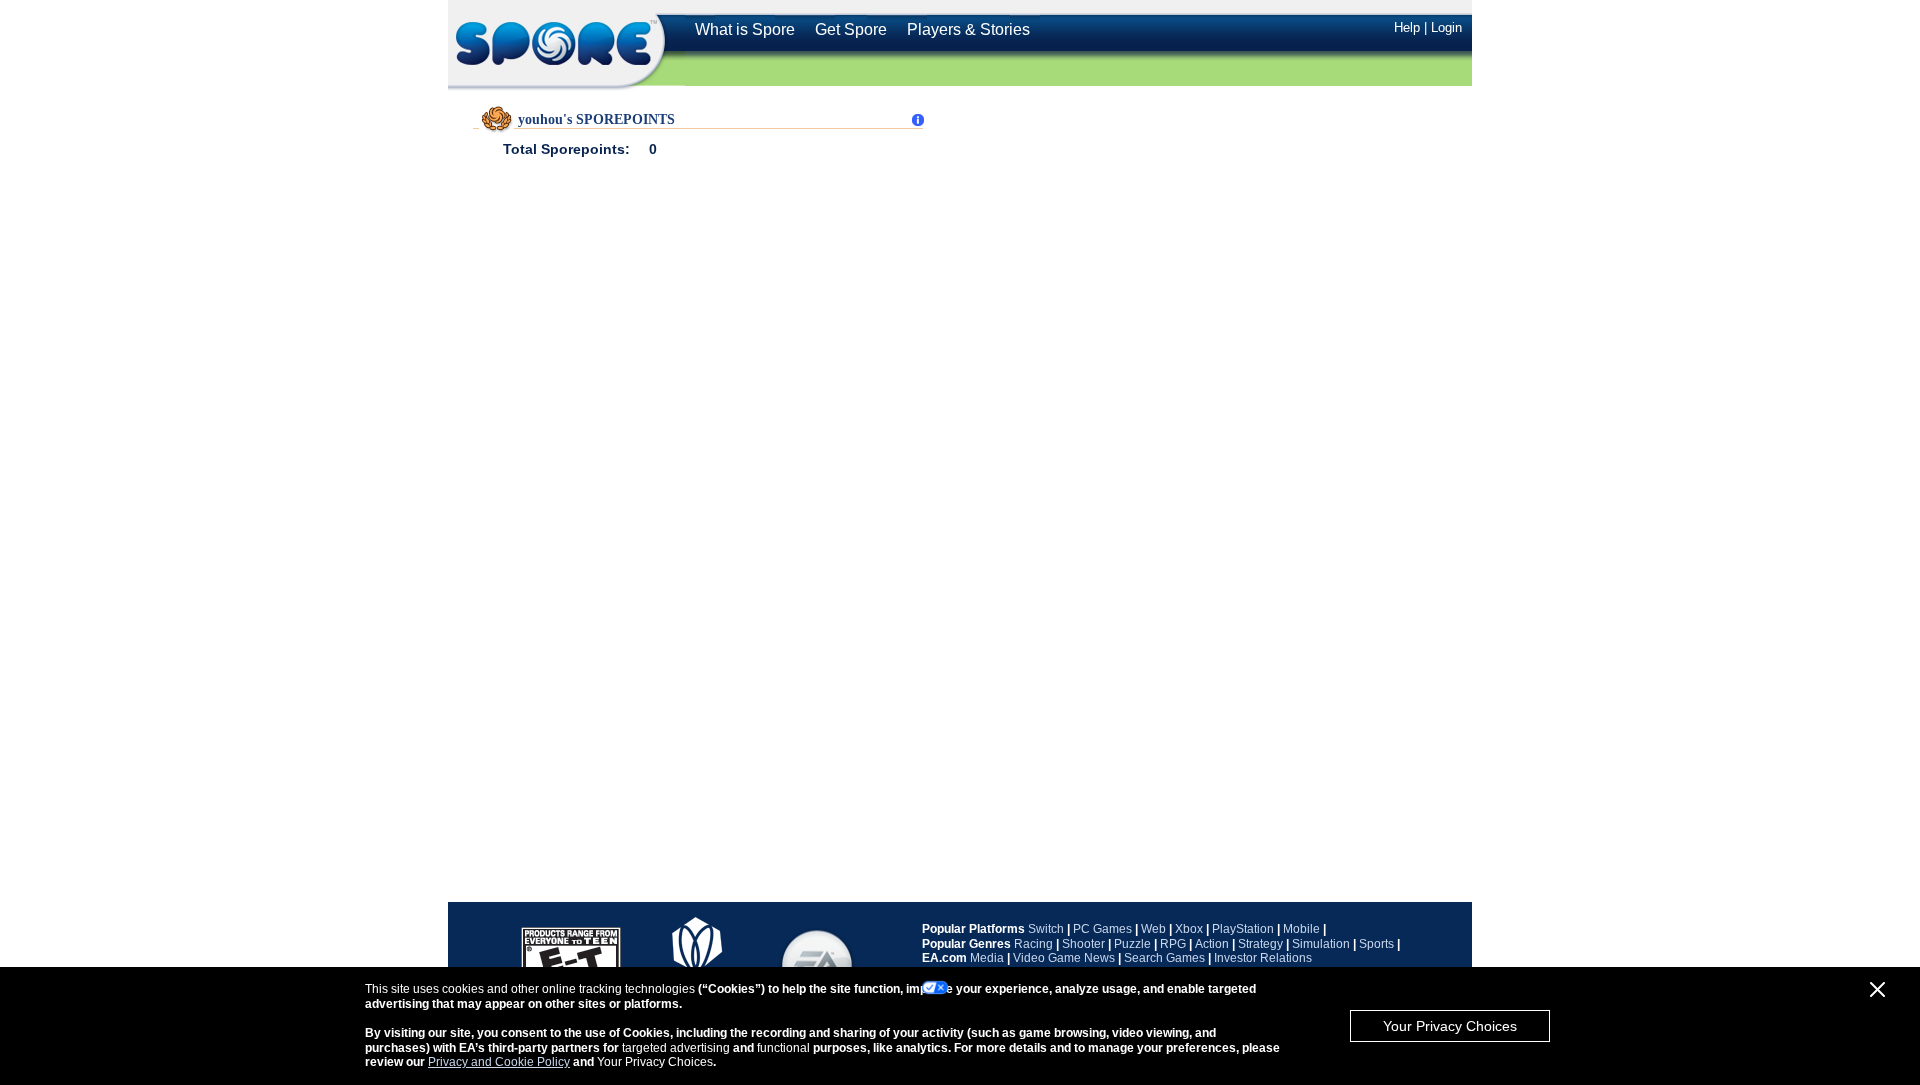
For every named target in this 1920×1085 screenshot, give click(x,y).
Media (987, 958)
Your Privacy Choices (1450, 1026)
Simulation (1321, 944)
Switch (1046, 929)
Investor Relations (1263, 958)
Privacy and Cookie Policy (499, 1062)
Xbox (1189, 929)
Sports (1376, 944)
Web (1153, 929)
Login (1446, 27)
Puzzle (1132, 944)
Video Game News (1064, 958)
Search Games (1164, 958)
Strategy (1260, 944)
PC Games (1102, 929)
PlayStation (1243, 929)
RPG (1173, 944)
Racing (1033, 944)
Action (1212, 944)
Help (1407, 27)
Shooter (1083, 944)
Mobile (1301, 929)
